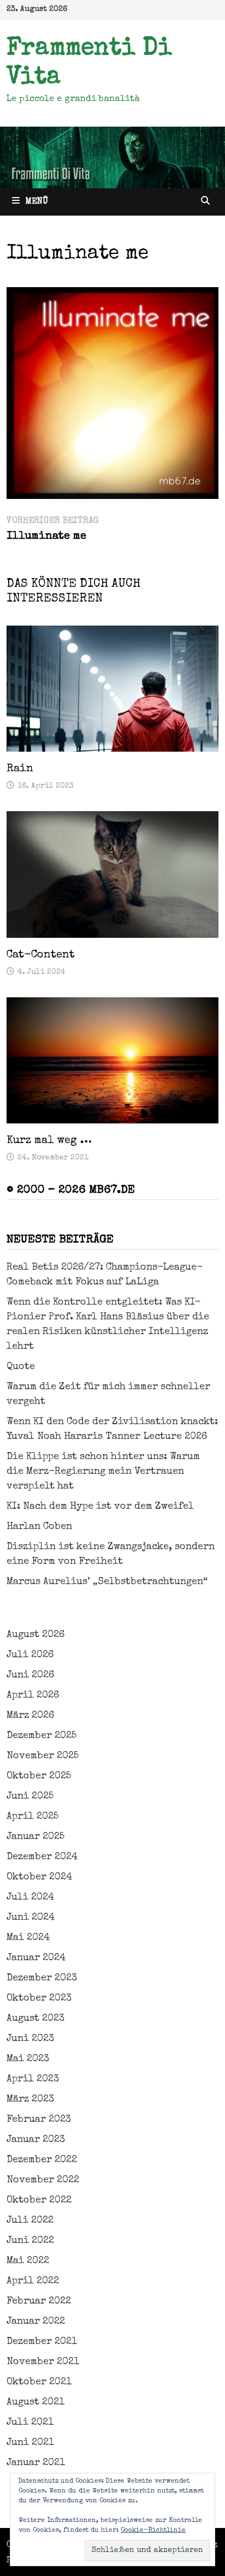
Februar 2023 (39, 2120)
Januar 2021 (36, 2463)
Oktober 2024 (39, 1877)
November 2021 (43, 2362)
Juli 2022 (30, 2221)
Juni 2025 (30, 1796)
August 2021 (35, 2402)
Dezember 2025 (42, 1736)
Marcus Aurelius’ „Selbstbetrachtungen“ (107, 1582)
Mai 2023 (28, 2059)
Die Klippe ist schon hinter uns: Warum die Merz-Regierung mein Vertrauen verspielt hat (103, 1472)
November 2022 (43, 2180)
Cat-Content (41, 955)
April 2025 (32, 1817)
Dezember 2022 (42, 2160)
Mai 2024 (28, 1938)
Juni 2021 (30, 2443)
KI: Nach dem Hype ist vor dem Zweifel (100, 1507)
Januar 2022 (36, 2322)
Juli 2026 (30, 1655)
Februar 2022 (39, 2301)
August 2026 (35, 1635)
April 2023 (33, 2079)
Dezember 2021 (42, 2342)
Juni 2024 (31, 1918)
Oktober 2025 (39, 1776)
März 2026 (30, 1716)
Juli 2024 (30, 1897)
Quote (21, 1367)
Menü (37, 202)
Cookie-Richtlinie (153, 2531)
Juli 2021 (30, 2423)
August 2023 (35, 2019)
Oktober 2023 (39, 1998)
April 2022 (33, 2281)
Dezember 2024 (42, 1857)
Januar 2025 (35, 1837)
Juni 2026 (30, 1675)
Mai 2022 (28, 2261)
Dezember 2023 (42, 1978)
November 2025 (43, 1756)
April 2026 (33, 1695)
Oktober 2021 (39, 2382)
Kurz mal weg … (49, 1141)
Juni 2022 (30, 2241)
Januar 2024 (36, 1958)
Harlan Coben (39, 1527)
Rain (20, 769)
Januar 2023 (36, 2140)
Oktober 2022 (39, 2200)
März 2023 (30, 2099)
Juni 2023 (30, 2039)
